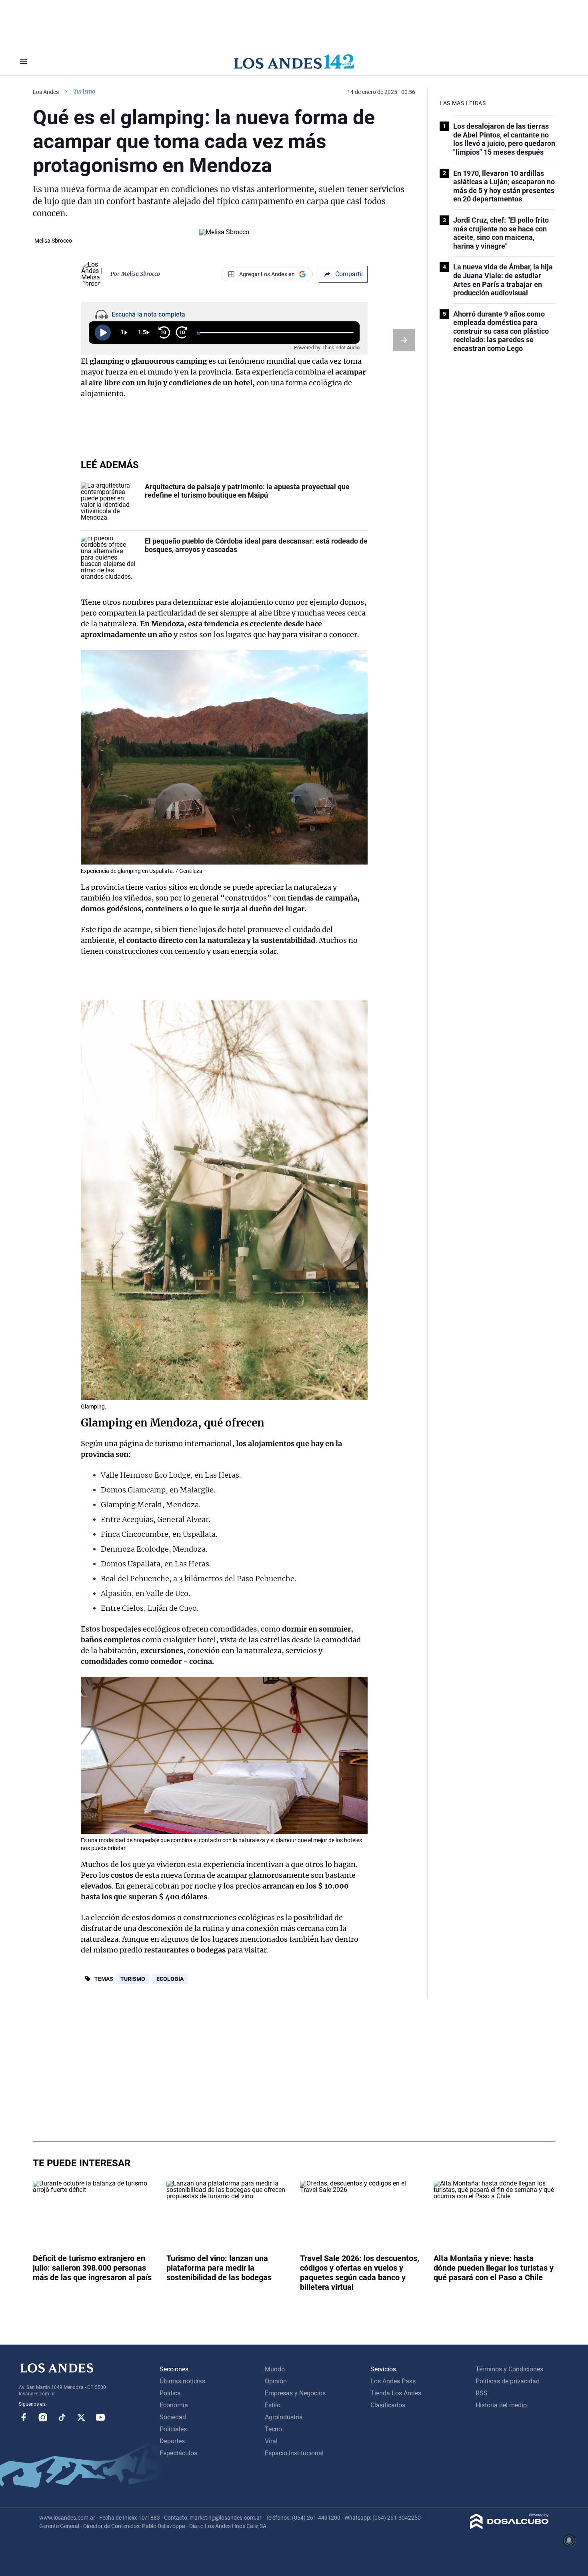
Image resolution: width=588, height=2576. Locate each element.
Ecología (170, 1979)
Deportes (172, 2441)
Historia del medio (501, 2405)
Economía (174, 2405)
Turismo (133, 1979)
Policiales (173, 2429)
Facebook (24, 2417)
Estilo (273, 2405)
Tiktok (62, 2417)
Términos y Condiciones (509, 2369)
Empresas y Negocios (295, 2393)
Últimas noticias (182, 2381)
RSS (482, 2393)
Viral (271, 2441)
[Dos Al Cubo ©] (509, 2527)
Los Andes (46, 92)
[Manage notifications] (569, 2540)
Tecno (273, 2429)
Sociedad (173, 2417)
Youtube (100, 2417)
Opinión (276, 2381)
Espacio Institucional (294, 2453)
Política (170, 2393)
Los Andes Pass (393, 2381)
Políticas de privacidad (508, 2381)
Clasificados (388, 2405)
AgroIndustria (284, 2417)
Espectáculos (178, 2453)
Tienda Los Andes (396, 2393)
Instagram (43, 2417)
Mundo (275, 2369)
